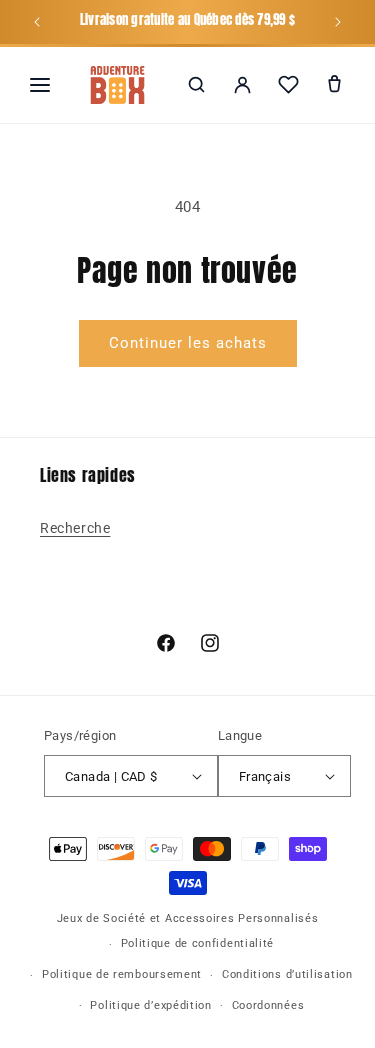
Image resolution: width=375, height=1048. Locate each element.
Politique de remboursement (122, 974)
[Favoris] (288, 85)
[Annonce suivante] (338, 22)
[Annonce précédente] (37, 22)
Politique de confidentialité (198, 943)
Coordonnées (268, 1005)
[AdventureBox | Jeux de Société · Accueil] (118, 85)
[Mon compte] (242, 85)
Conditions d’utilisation (287, 974)
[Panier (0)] (334, 85)
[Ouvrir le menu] (40, 85)
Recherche (75, 528)
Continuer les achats (188, 343)
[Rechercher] (196, 85)
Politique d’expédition (150, 1005)
